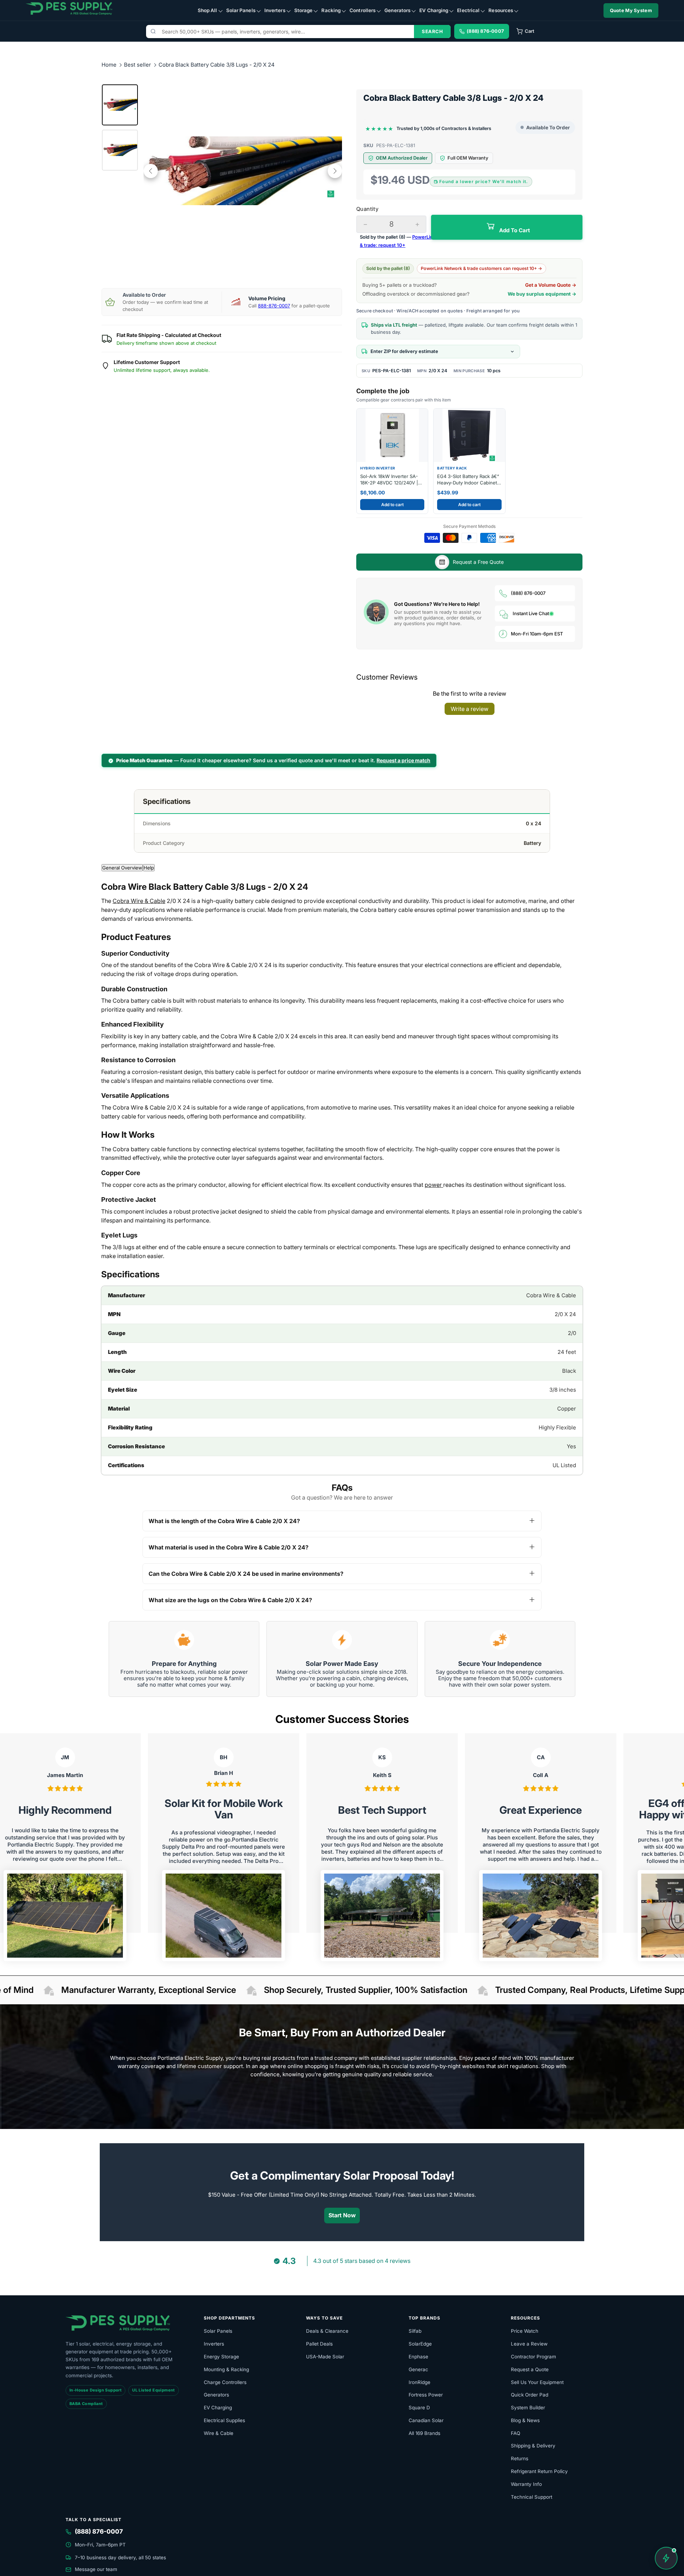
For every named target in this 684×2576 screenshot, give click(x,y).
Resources (501, 10)
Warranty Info (526, 2484)
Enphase (418, 2357)
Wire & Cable (219, 2433)
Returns (520, 2458)
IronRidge (419, 2382)
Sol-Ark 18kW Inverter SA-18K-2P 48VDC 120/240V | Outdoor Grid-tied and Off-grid (390, 480)
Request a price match (403, 760)
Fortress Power (426, 2395)
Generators (397, 10)
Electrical (468, 10)
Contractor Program (533, 2357)
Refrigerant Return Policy (539, 2471)
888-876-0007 (274, 306)
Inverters (275, 10)
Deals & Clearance (327, 2331)
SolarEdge (420, 2344)
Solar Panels (241, 10)
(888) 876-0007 (528, 593)
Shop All (208, 10)
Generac (418, 2369)
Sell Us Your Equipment (537, 2382)
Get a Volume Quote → (551, 285)
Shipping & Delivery (533, 2446)
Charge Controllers (225, 2382)
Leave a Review (529, 2344)
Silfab (415, 2331)
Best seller (138, 65)
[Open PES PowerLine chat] (666, 2558)
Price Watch (525, 2331)
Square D (419, 2408)
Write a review (470, 709)
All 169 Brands (424, 2433)
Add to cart (392, 505)
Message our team (96, 2569)
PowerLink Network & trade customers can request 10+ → (481, 268)
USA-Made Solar (325, 2357)
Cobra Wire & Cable (139, 901)
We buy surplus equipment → (542, 294)
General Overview (122, 868)
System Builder (528, 2408)
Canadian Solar (426, 2420)
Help (149, 868)
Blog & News (525, 2420)
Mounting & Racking (226, 2369)
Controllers (362, 10)
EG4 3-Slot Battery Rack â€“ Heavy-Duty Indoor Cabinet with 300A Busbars (468, 480)
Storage (304, 10)
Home (109, 65)
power (434, 1185)
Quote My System (631, 10)
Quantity (367, 209)
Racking (331, 10)
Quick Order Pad (530, 2395)
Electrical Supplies (224, 2420)
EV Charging (434, 10)
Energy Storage (221, 2357)
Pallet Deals (319, 2344)
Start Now (342, 2215)
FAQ (515, 2433)
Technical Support (532, 2497)
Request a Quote (530, 2369)
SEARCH (432, 31)
